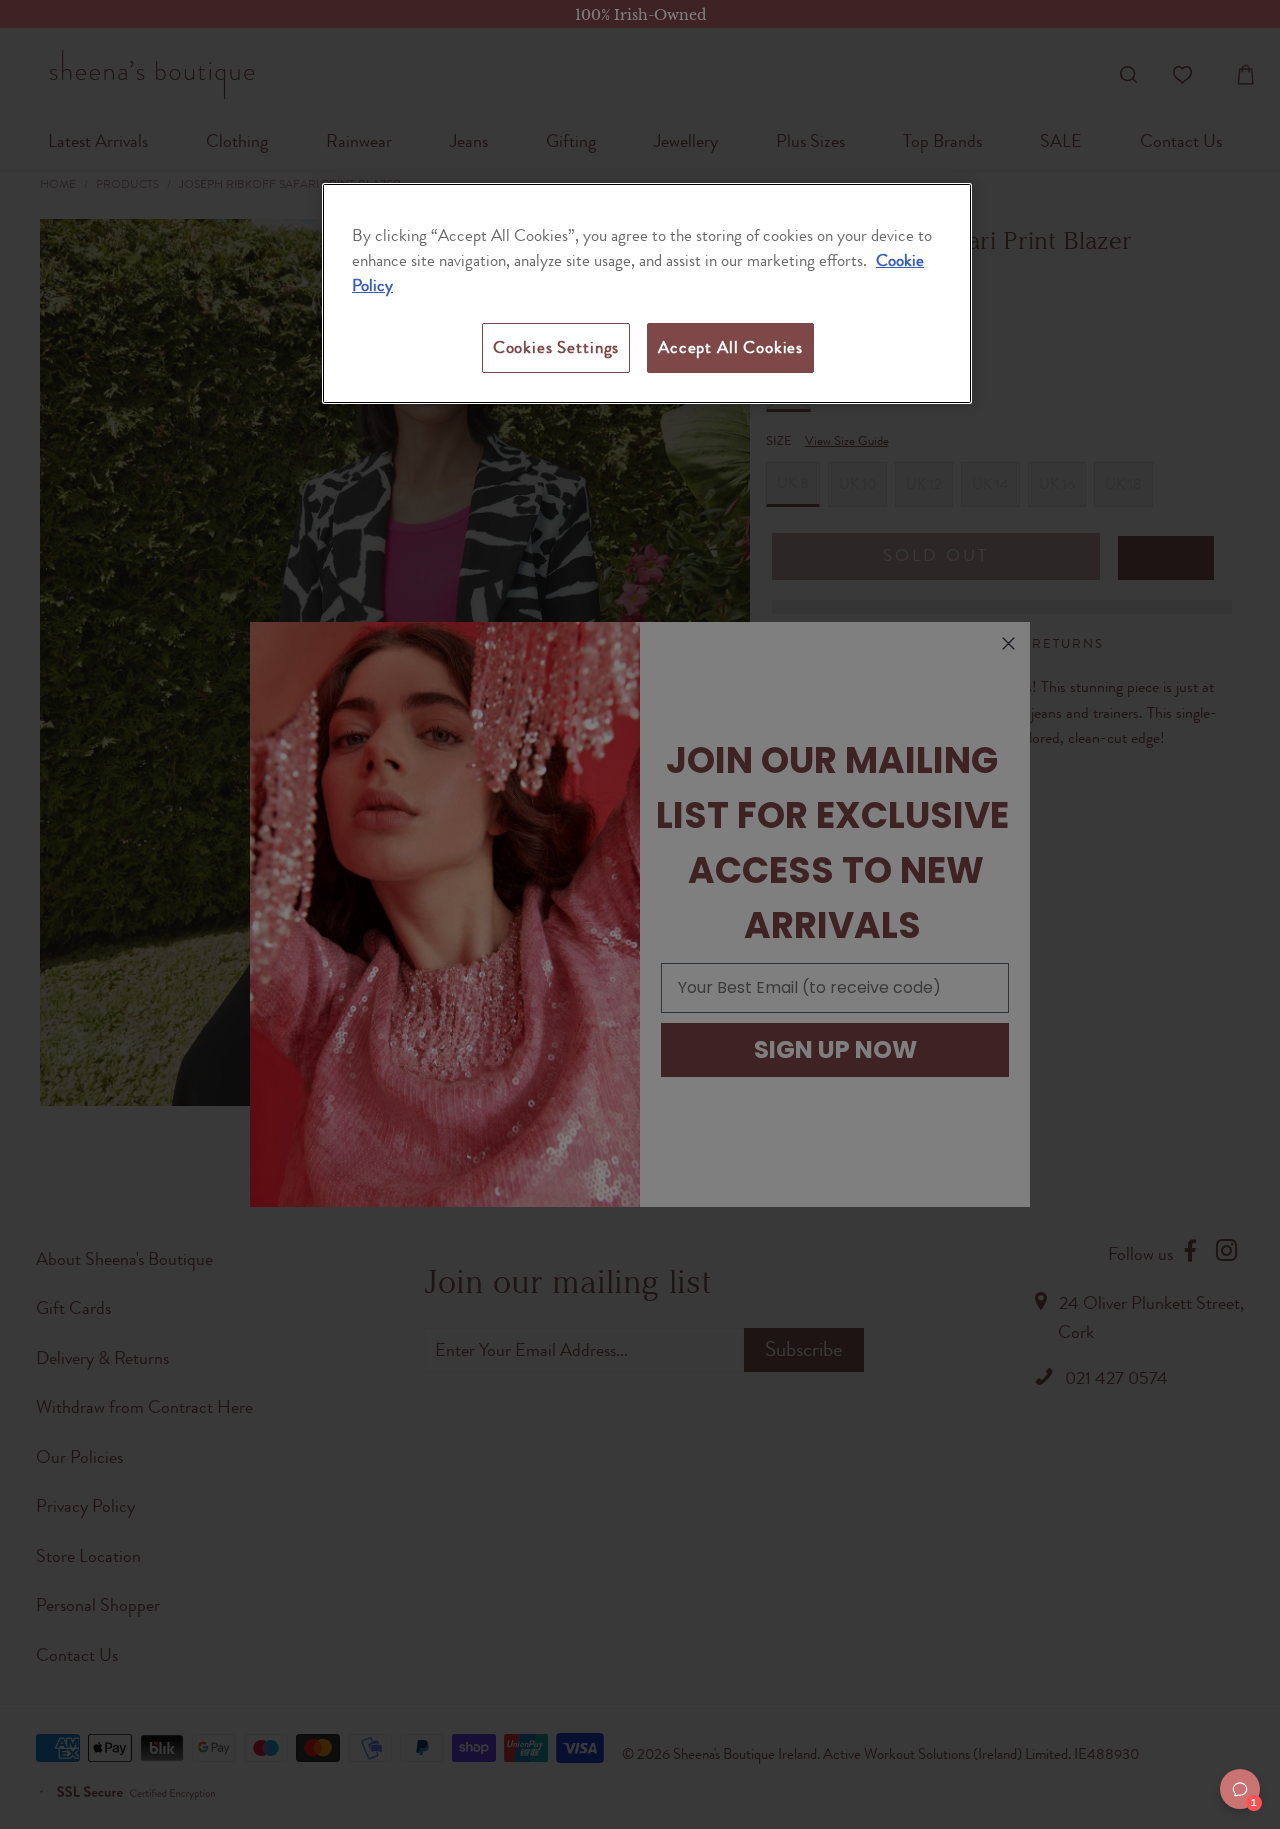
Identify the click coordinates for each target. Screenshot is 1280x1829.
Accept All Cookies (730, 347)
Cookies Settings (556, 347)
